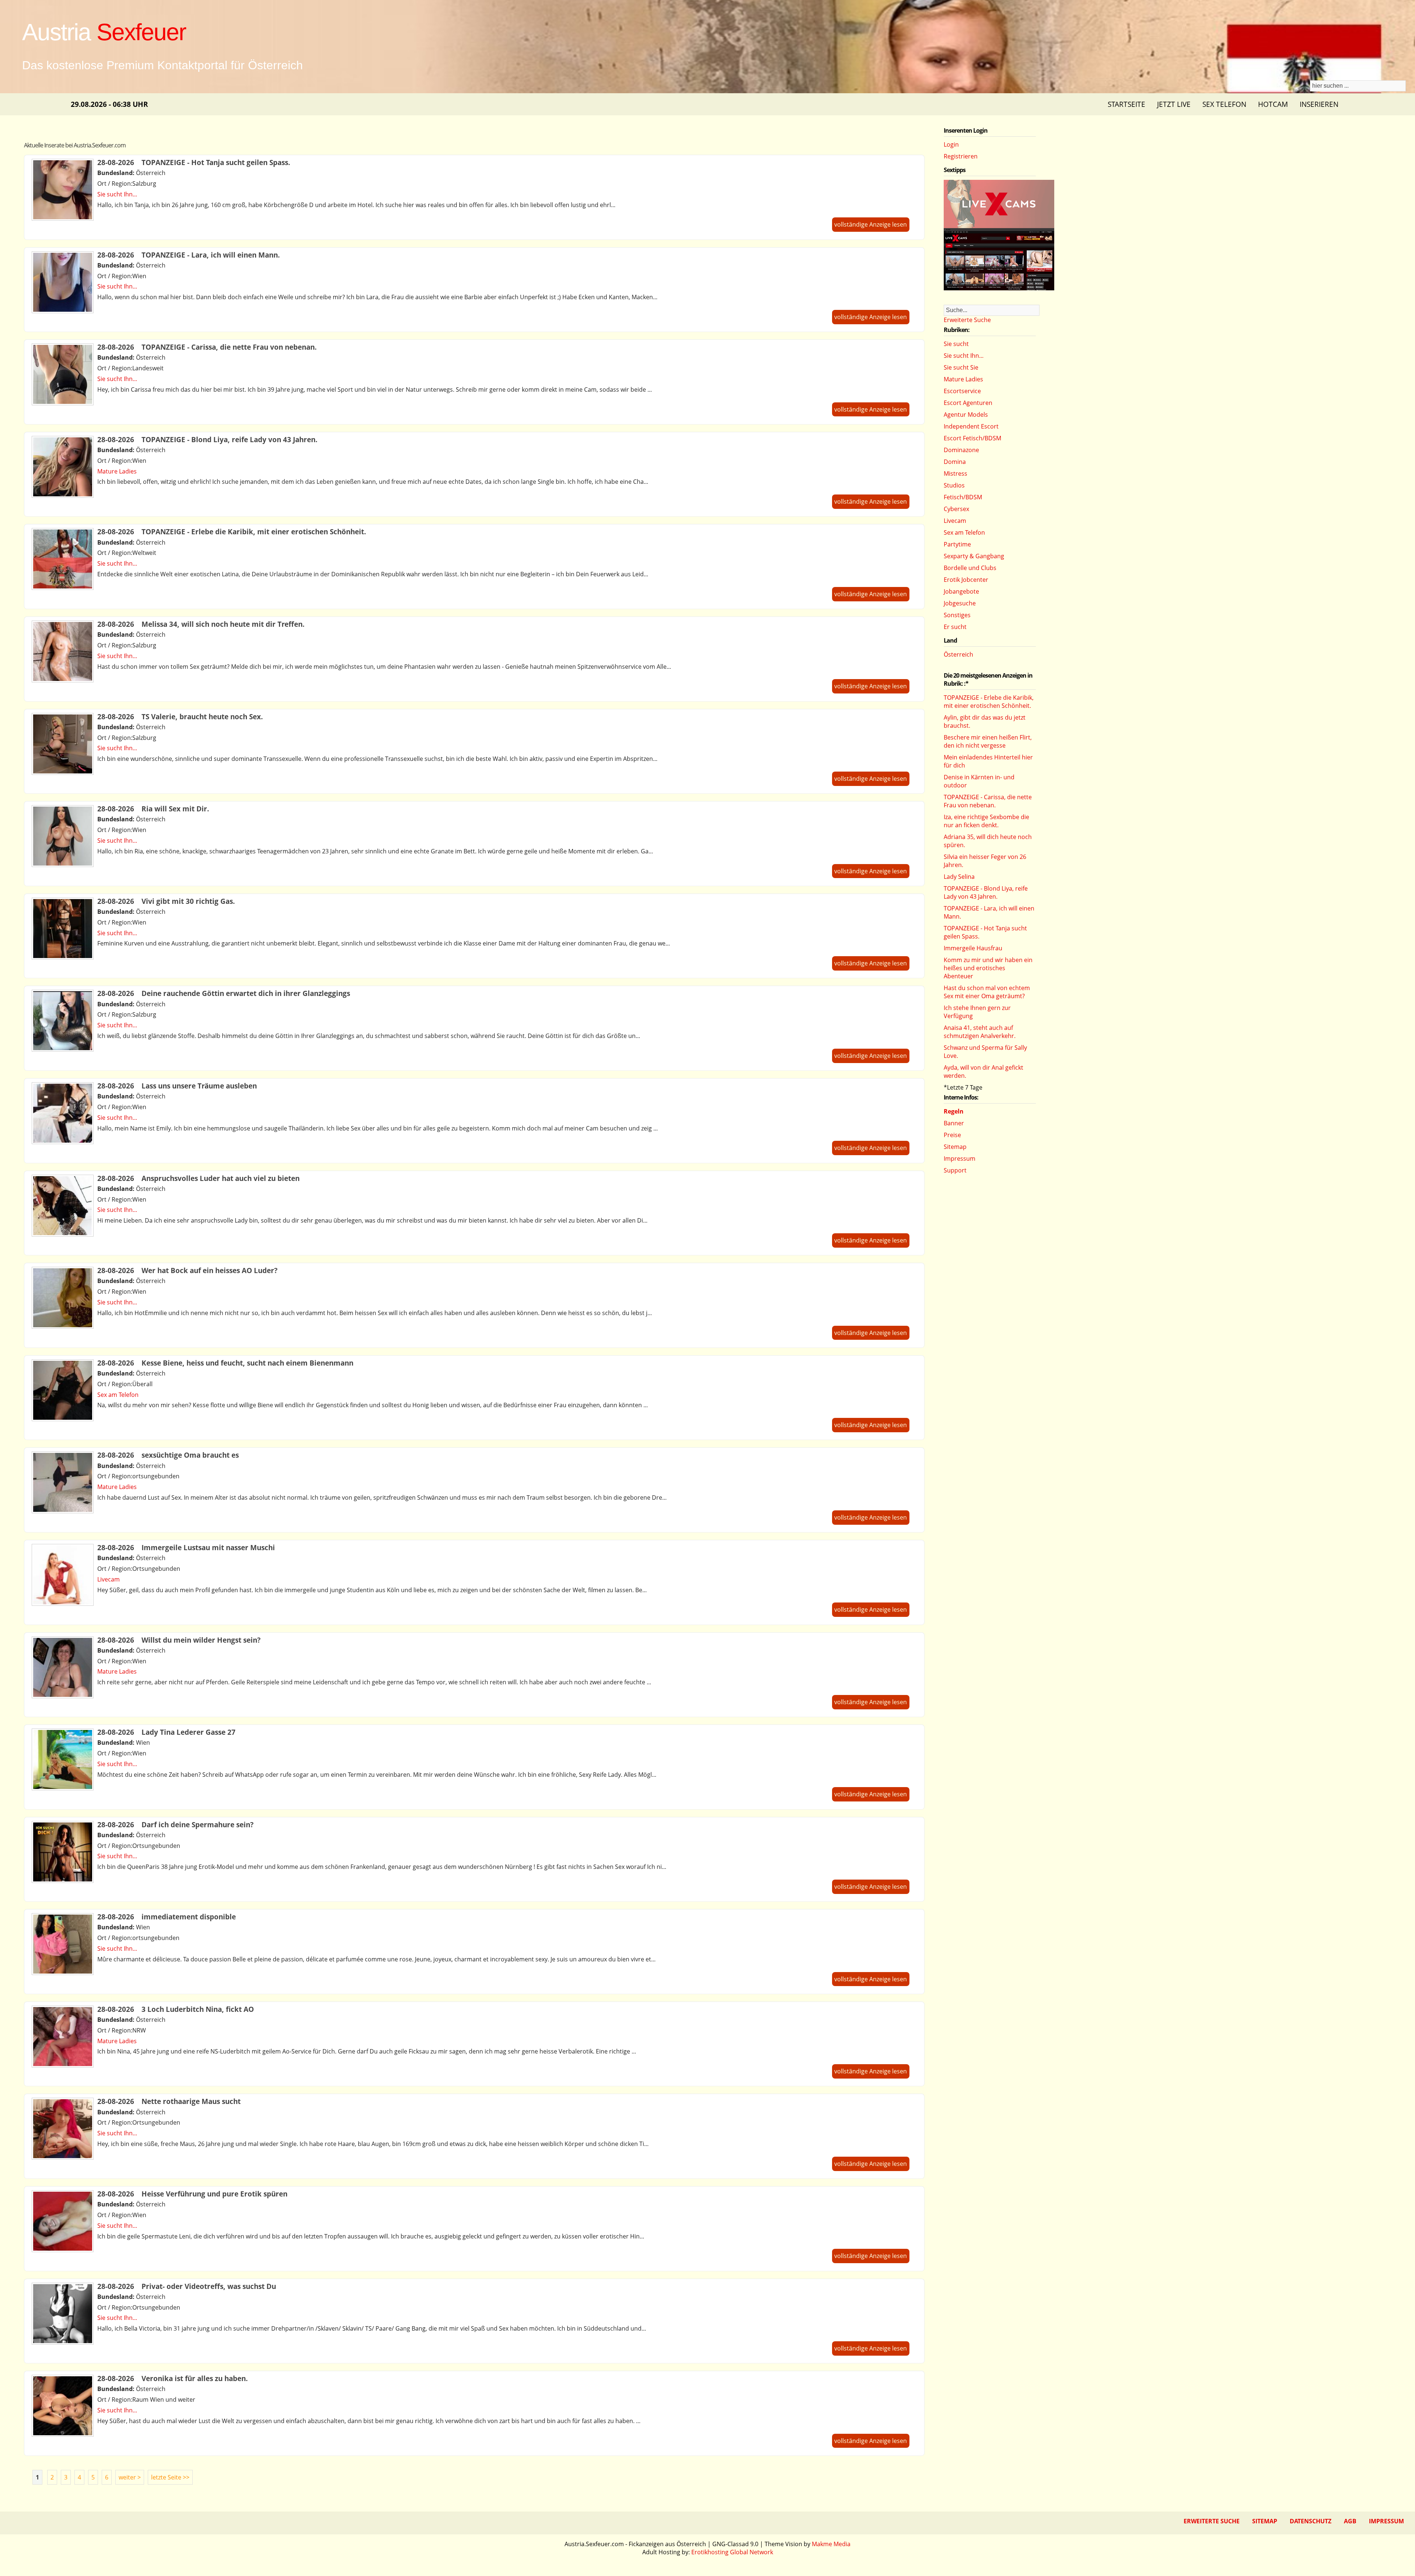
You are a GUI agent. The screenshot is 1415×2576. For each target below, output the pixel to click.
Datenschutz (1311, 2521)
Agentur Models (966, 415)
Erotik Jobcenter (966, 580)
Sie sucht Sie (961, 367)
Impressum (960, 1158)
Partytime (957, 544)
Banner (954, 1123)
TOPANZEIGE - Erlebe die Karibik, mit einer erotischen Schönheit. (989, 702)
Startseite (1126, 104)
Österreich (958, 654)
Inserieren (1319, 104)
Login (951, 144)
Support (955, 1170)
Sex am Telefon (118, 1395)
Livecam (109, 1579)
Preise (952, 1135)
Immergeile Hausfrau (973, 948)
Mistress (955, 473)
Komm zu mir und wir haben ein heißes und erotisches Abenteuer (988, 968)
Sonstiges (957, 615)
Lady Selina (959, 877)
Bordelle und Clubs (970, 568)
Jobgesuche (960, 603)
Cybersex (956, 509)
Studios (954, 485)
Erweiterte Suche (967, 320)
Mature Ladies (117, 471)
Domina (955, 462)
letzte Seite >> (170, 2477)
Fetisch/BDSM (963, 497)
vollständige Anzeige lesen (871, 224)
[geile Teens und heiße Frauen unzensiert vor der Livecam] (999, 288)
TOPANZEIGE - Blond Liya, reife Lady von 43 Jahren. (986, 892)
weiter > (130, 2477)
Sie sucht (956, 344)
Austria (104, 32)
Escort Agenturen (968, 403)
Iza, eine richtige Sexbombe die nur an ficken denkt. (986, 821)
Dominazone (961, 450)
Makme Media (831, 2544)
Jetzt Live (1174, 104)
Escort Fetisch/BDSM (972, 438)
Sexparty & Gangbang (974, 556)
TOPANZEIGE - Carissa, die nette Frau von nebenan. (988, 801)
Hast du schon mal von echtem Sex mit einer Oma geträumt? (987, 992)
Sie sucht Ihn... (117, 194)
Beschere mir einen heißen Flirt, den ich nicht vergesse (988, 741)
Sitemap (955, 1147)
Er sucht (955, 627)
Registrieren (961, 156)
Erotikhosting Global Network (732, 2552)
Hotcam (1273, 104)
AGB (1350, 2521)
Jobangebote (961, 591)
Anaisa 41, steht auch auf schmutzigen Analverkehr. (980, 1032)
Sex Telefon (1224, 104)
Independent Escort (971, 426)
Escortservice (962, 391)
